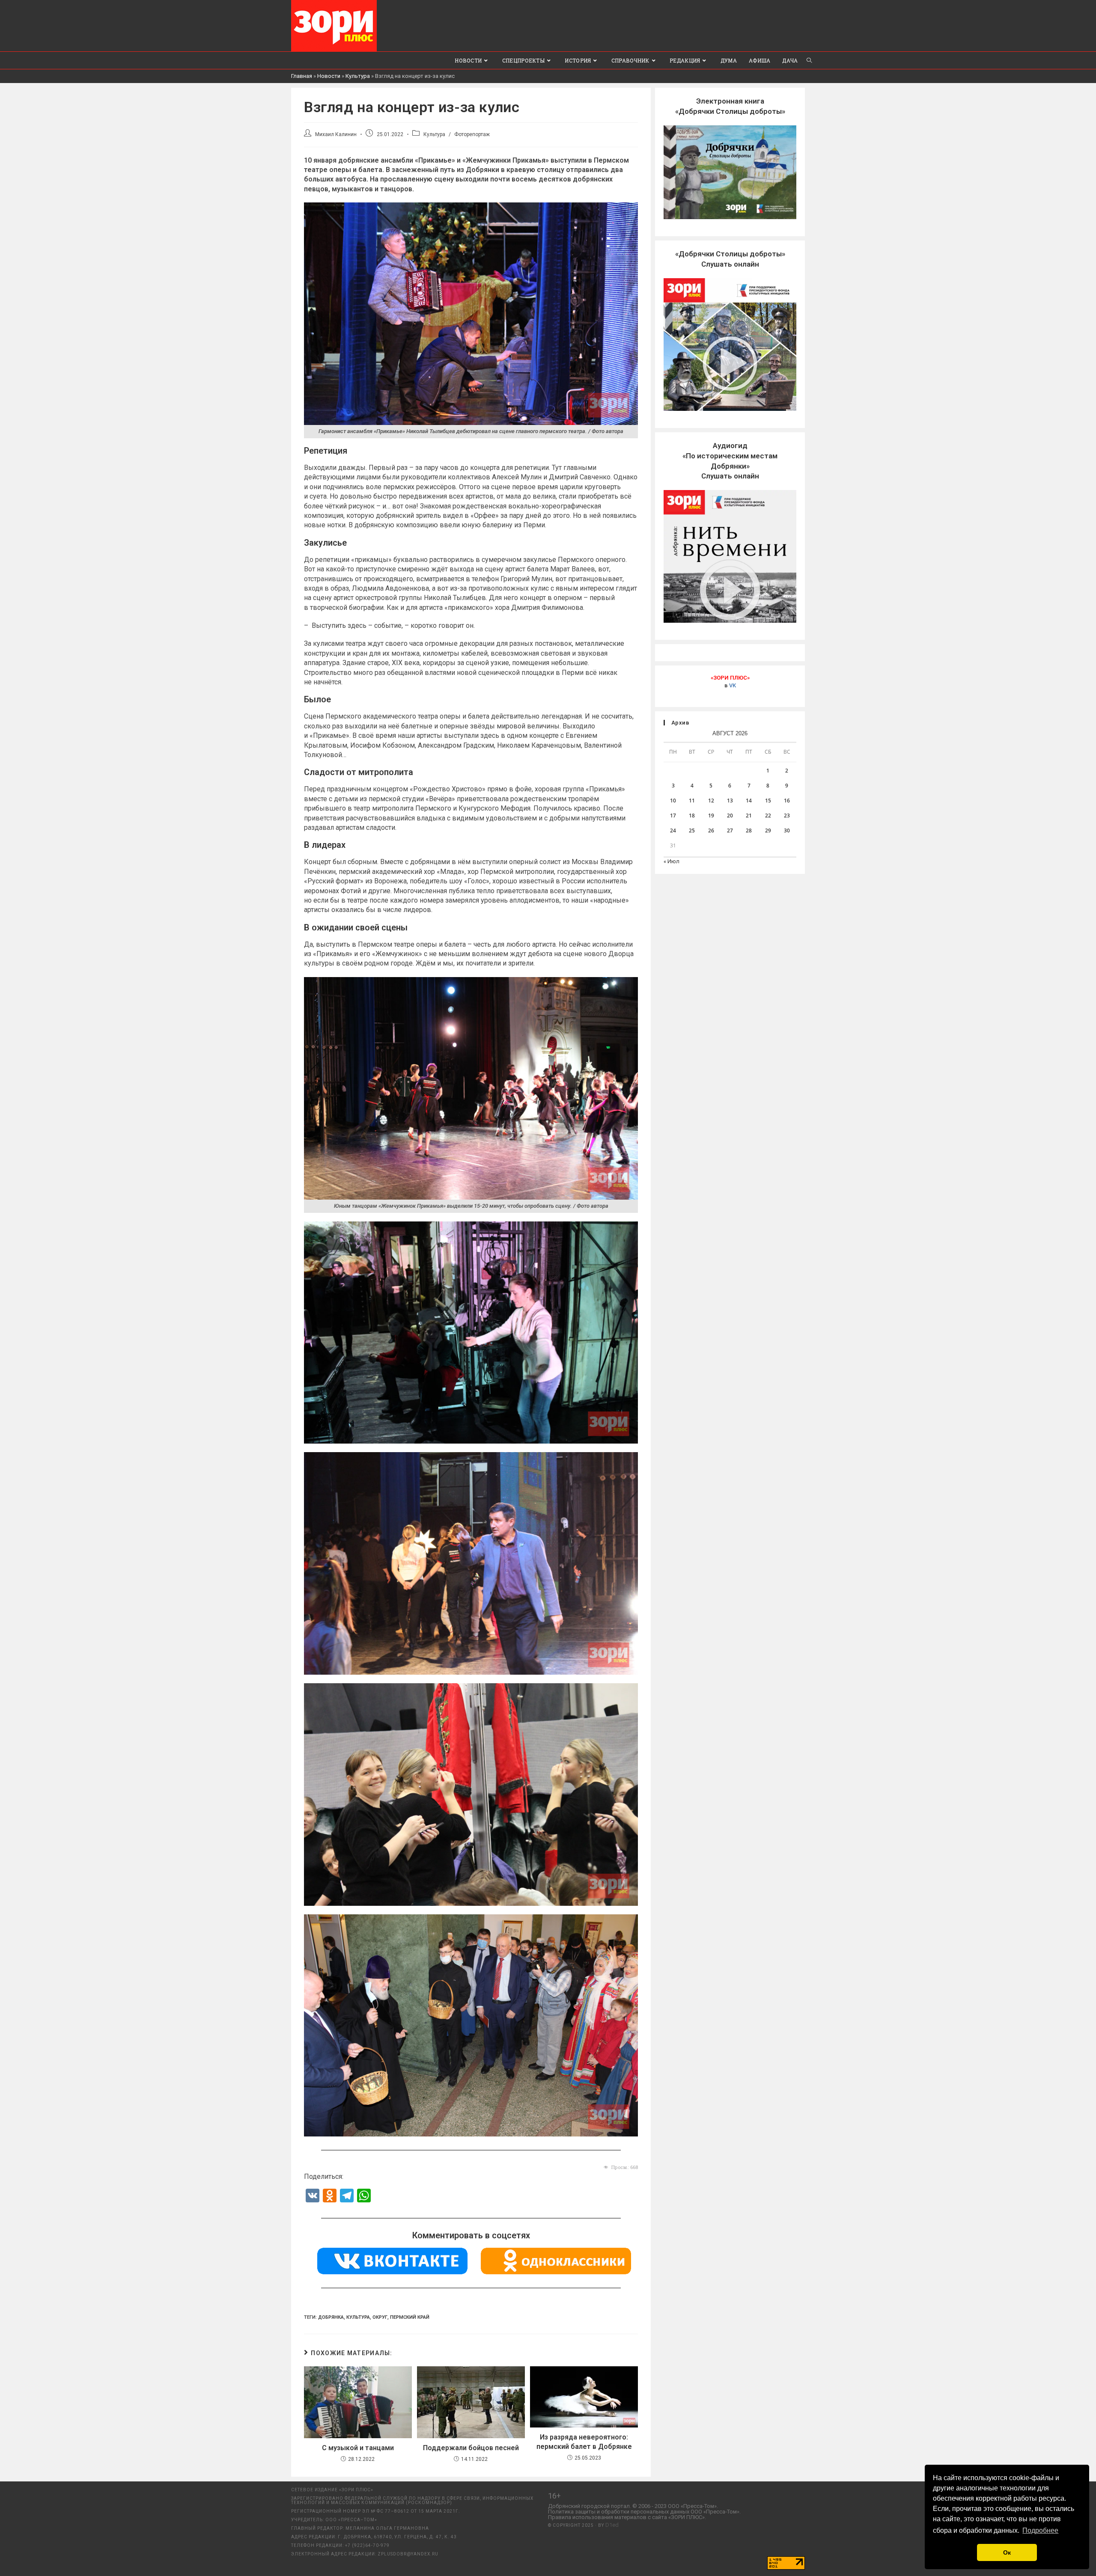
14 (749, 801)
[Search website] (809, 60)
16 (787, 801)
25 (692, 830)
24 (673, 830)
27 (730, 830)
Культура (358, 76)
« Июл (672, 861)
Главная (302, 76)
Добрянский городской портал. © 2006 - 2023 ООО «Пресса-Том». (633, 2506)
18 (692, 816)
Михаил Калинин (336, 134)
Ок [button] (1007, 2552)
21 (749, 816)
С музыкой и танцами (358, 2448)
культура (358, 2317)
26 (711, 830)
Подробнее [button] (1040, 2530)
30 (787, 830)
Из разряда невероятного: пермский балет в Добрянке (584, 2442)
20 (730, 816)
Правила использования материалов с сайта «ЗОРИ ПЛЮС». (627, 2517)
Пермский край (410, 2317)
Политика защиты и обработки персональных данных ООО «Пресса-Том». (644, 2512)
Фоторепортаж (472, 134)
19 (711, 816)
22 (768, 816)
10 (673, 801)
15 (768, 801)
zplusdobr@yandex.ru (408, 2554)
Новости (329, 76)
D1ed (612, 2525)
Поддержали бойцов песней (471, 2448)
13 (730, 801)
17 (673, 816)
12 (711, 801)
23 (787, 816)
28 (749, 830)
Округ (380, 2317)
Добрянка (331, 2317)
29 (768, 830)
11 (692, 801)
